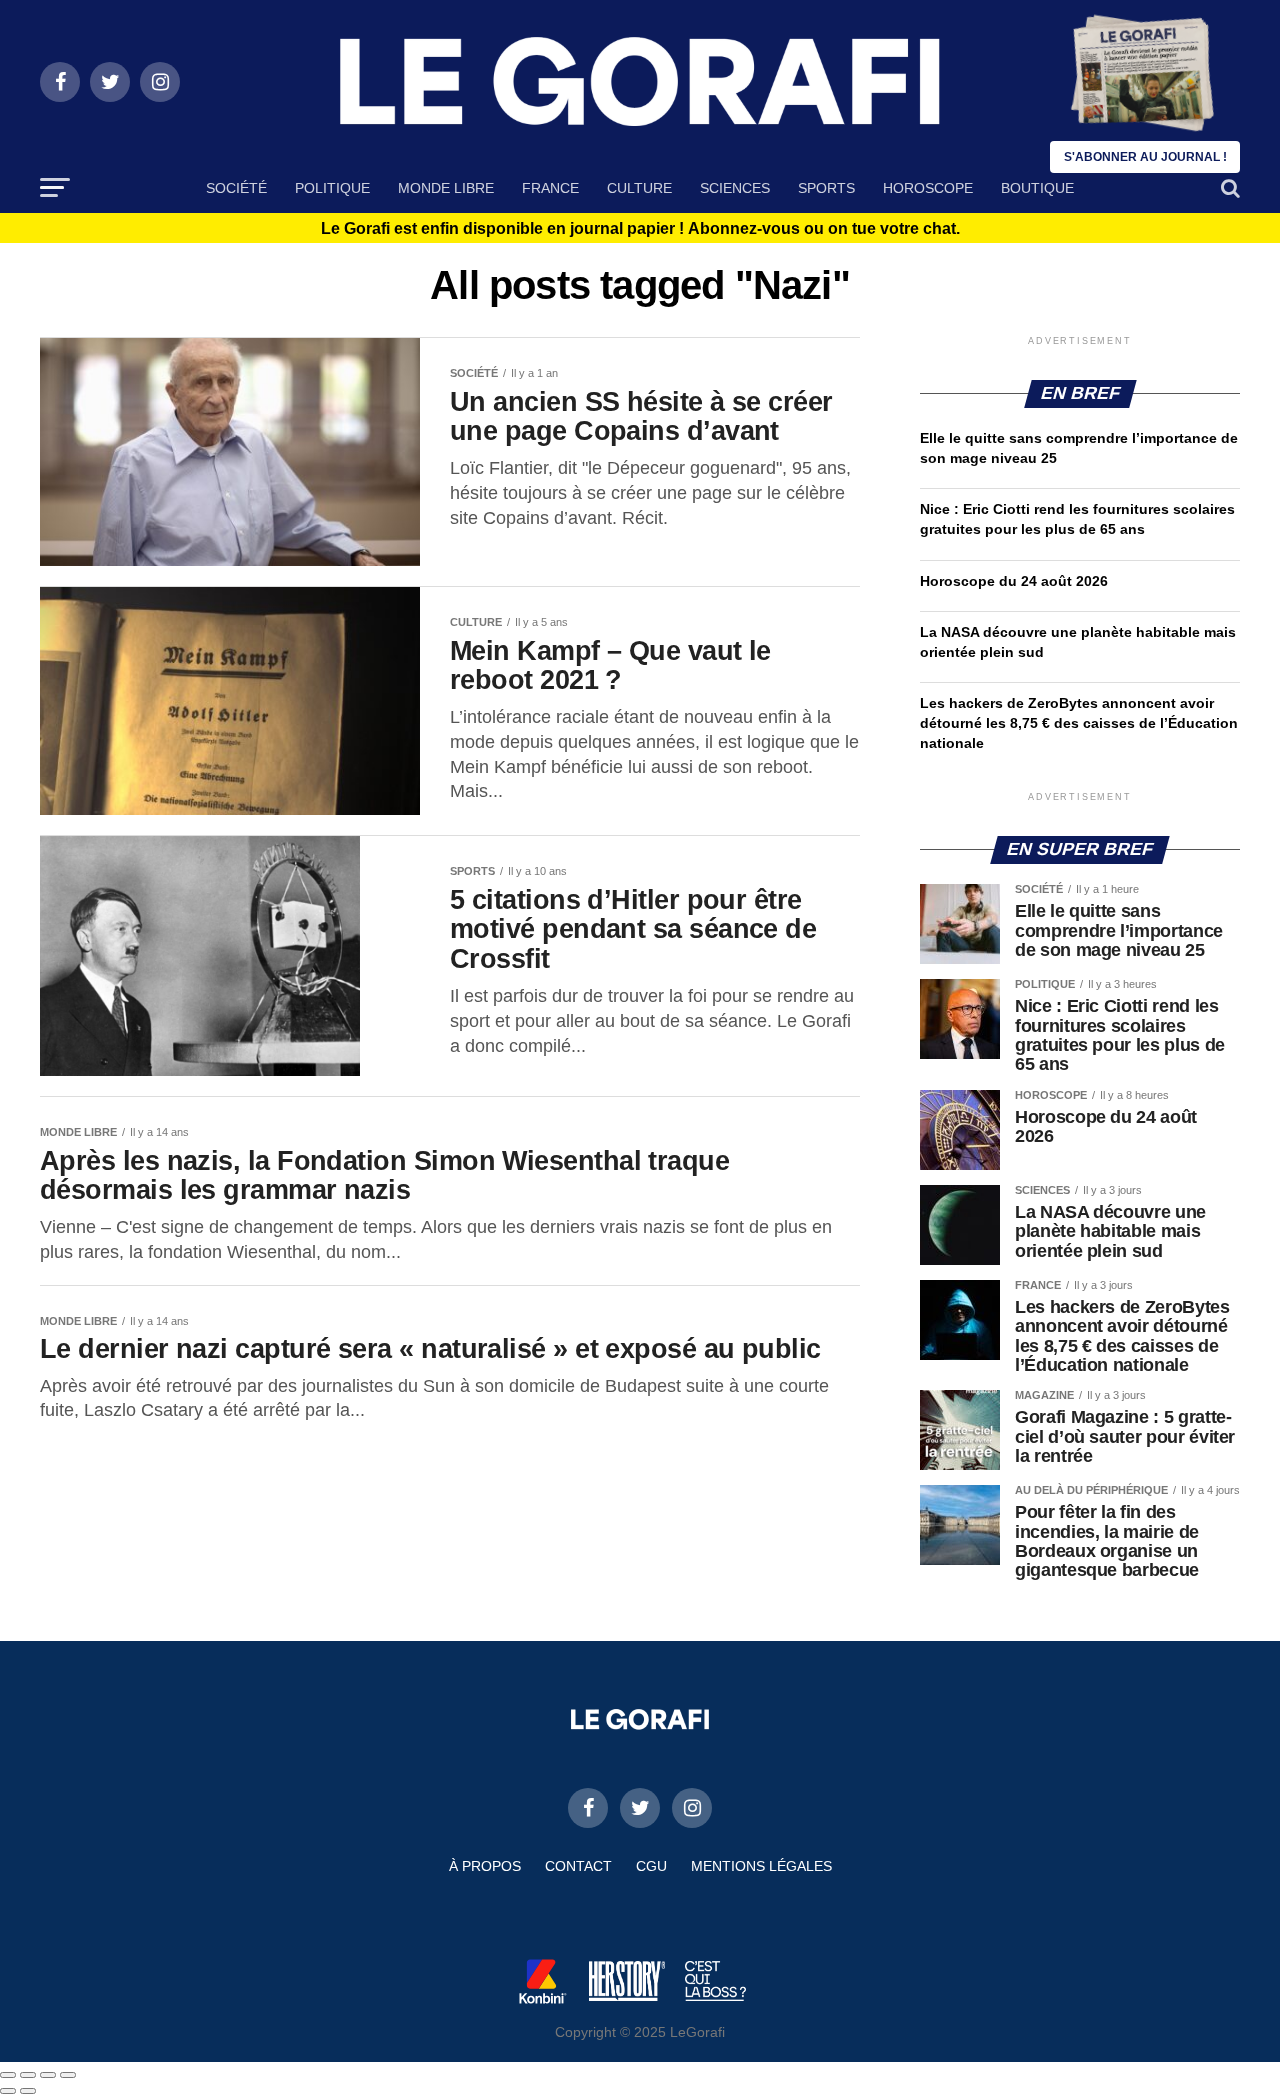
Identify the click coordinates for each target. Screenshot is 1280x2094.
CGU (651, 1866)
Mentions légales (761, 1866)
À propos (485, 1866)
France (550, 188)
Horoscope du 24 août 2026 (1014, 581)
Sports (826, 188)
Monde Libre (446, 188)
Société (236, 188)
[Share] (28, 2075)
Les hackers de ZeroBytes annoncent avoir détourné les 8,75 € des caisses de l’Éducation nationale (1079, 723)
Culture (639, 188)
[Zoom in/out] (68, 2075)
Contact (578, 1866)
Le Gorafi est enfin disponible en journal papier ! (640, 229)
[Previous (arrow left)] (8, 2091)
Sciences (735, 188)
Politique (332, 188)
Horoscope (928, 188)
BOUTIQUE (1037, 188)
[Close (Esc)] (8, 2075)
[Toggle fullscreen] (48, 2075)
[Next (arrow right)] (28, 2091)
